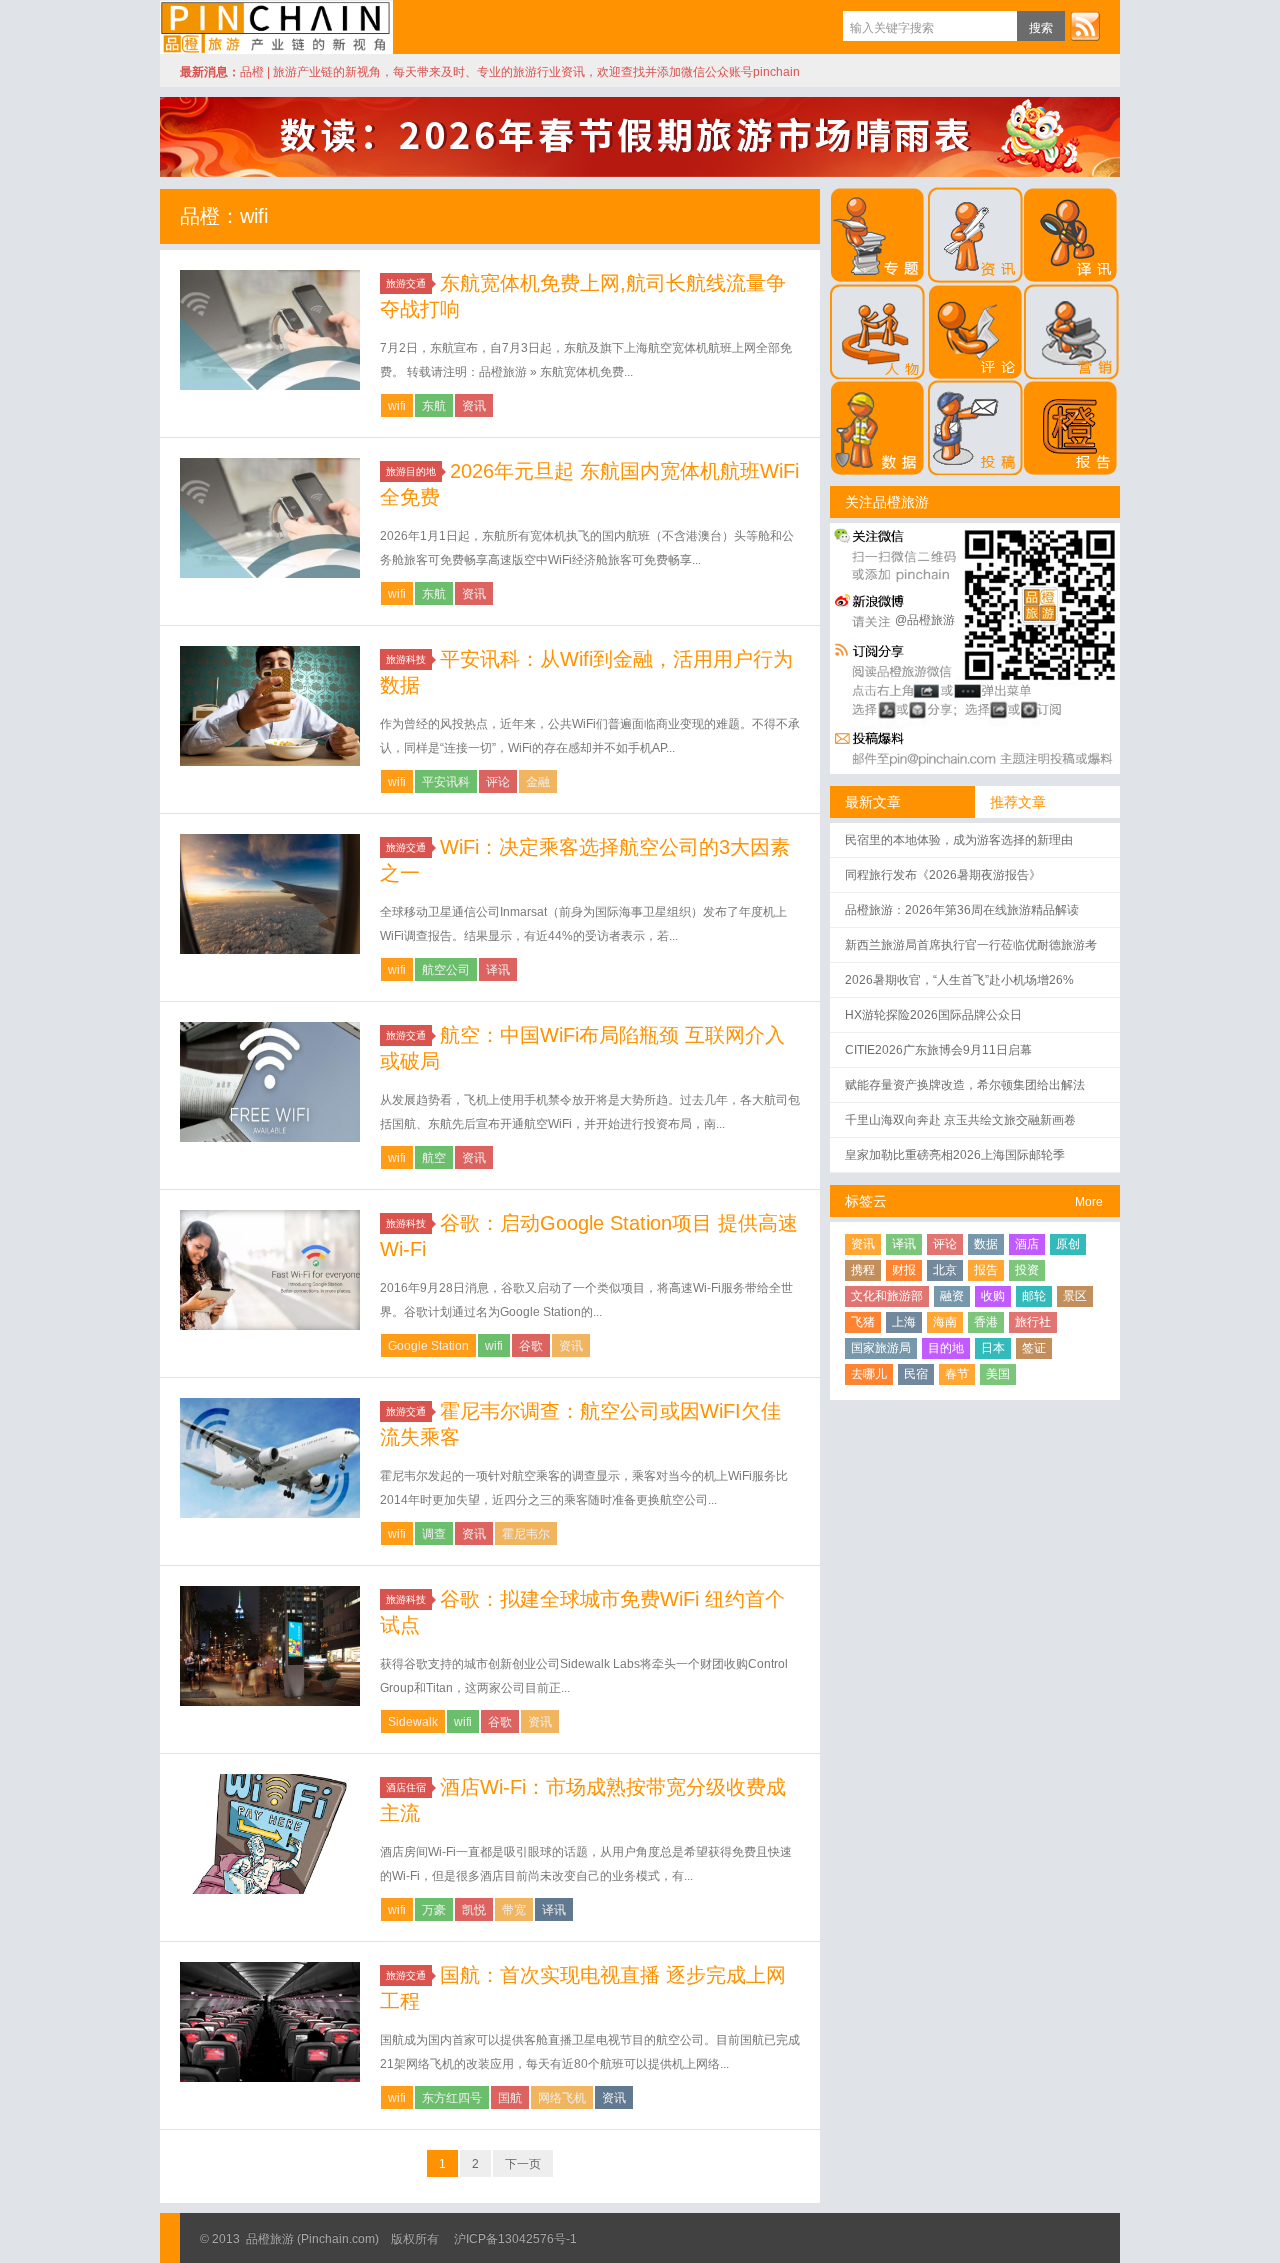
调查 (434, 1534)
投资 (1027, 1270)
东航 (434, 406)
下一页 (523, 2164)
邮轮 (1034, 1296)
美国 (998, 1374)
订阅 (1085, 26)
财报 (904, 1270)
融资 (952, 1296)
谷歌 (531, 1346)
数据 (986, 1244)
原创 (1068, 1244)
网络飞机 (562, 2098)
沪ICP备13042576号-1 (515, 2239)
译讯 (498, 970)
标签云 (866, 1201)
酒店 (1027, 1244)
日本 (993, 1348)
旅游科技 (406, 659)
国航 (510, 2098)
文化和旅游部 (887, 1296)
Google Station (428, 1346)
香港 (986, 1322)
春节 (957, 1374)
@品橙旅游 (925, 620)
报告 (986, 1270)
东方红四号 (452, 2098)
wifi (397, 406)
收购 (993, 1296)
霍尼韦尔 (526, 1534)
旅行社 (1033, 1322)
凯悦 (474, 1910)
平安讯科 (446, 782)
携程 (863, 1270)
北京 (945, 1270)
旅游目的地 (411, 471)
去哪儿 (869, 1374)
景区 (1075, 1296)
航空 (434, 1158)
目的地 (946, 1348)
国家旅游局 (881, 1348)
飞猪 (863, 1322)
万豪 (434, 1910)
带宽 (514, 1910)
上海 (904, 1322)
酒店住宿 (406, 1787)
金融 (538, 782)
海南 (945, 1322)
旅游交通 (406, 283)
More (1089, 1202)
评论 (498, 782)
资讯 (474, 406)
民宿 (916, 1374)
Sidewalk (413, 1722)
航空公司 (446, 970)
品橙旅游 (276, 27)
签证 (1034, 1348)
